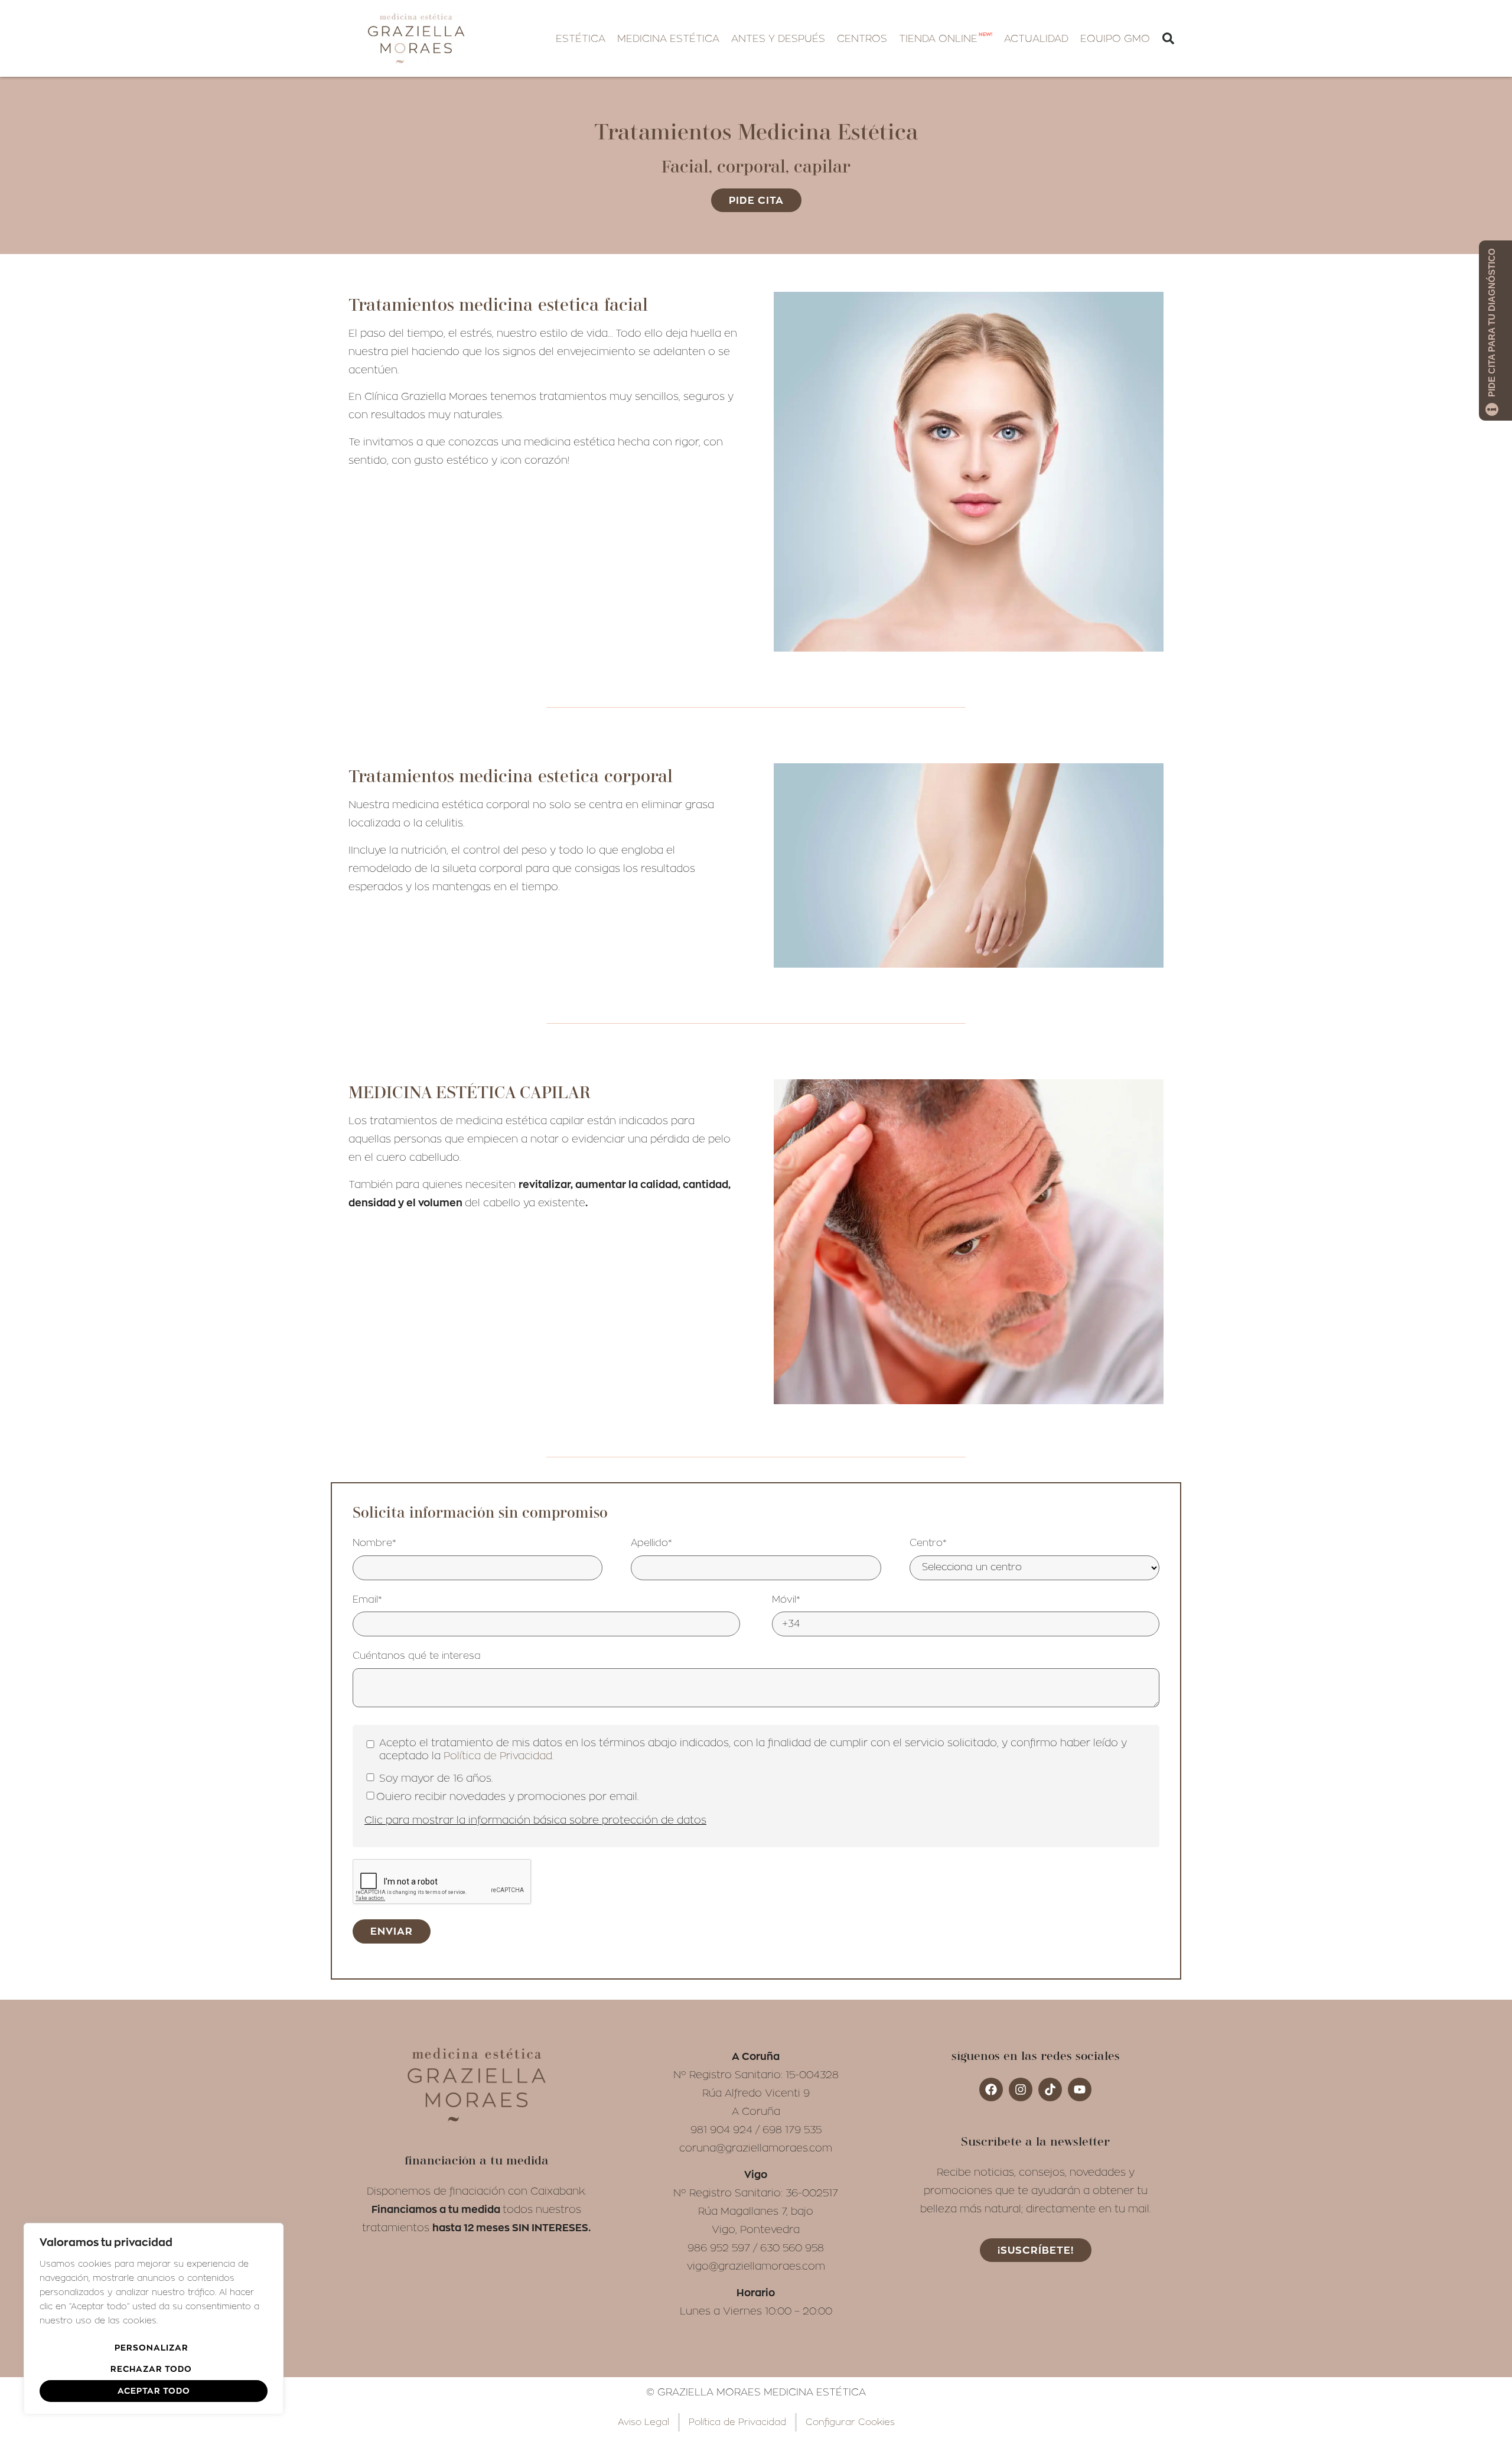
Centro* (928, 1543)
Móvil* (786, 1600)
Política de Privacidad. (498, 1756)
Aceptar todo (154, 2390)
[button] (581, 39)
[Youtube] (1080, 2089)
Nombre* (374, 1543)
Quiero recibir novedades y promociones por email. (507, 1797)
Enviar (392, 1931)
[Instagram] (1021, 2089)
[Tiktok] (1050, 2089)
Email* (367, 1600)
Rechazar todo (151, 2369)
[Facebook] (991, 2089)
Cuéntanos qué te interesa (417, 1656)
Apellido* (651, 1543)
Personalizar (151, 2347)
